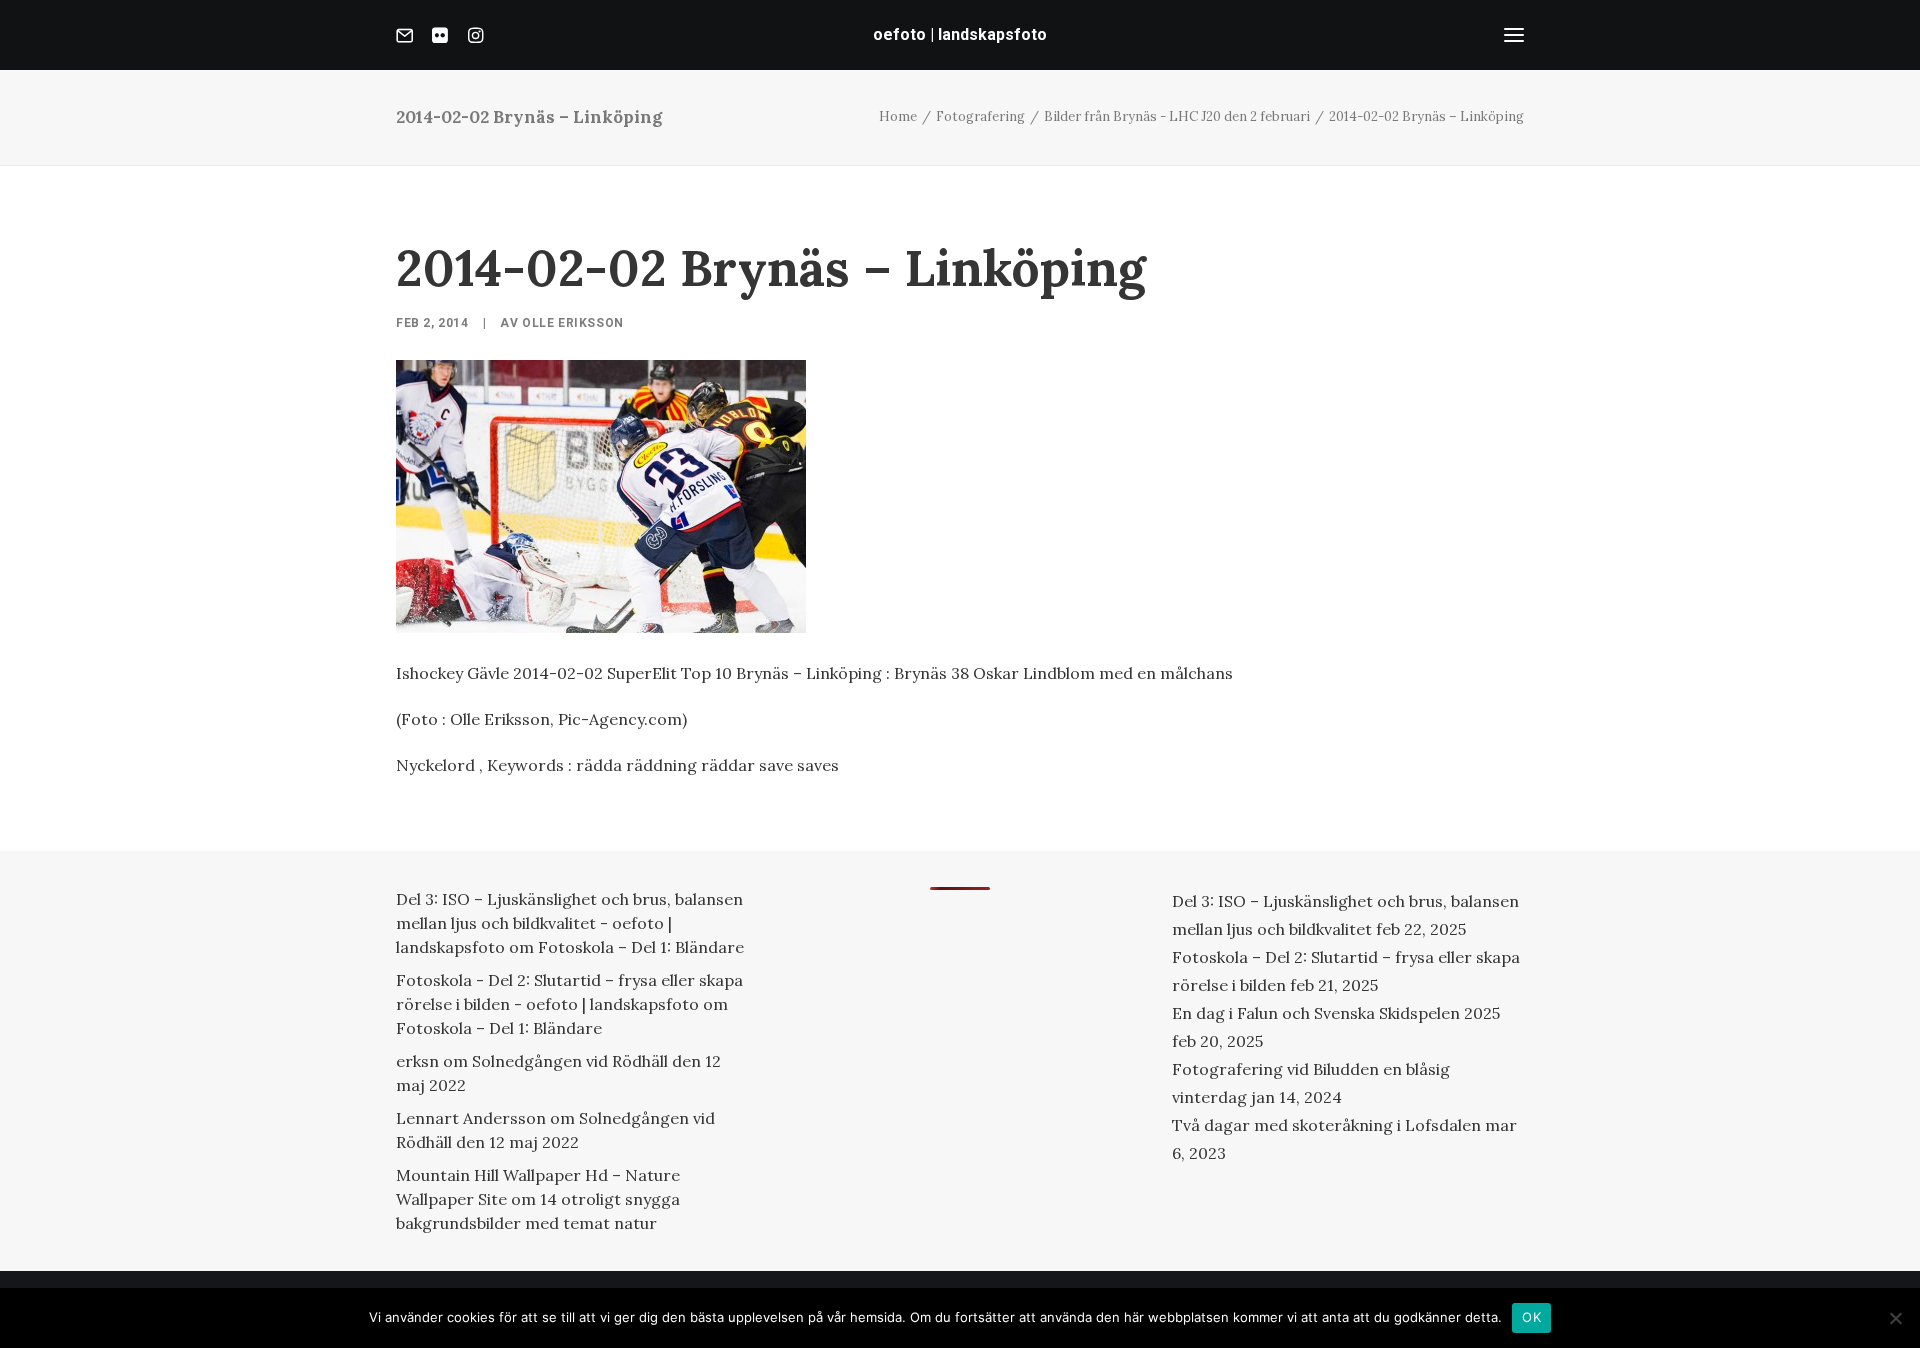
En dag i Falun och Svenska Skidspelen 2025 (1336, 1013)
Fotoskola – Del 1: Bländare (641, 947)
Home (898, 116)
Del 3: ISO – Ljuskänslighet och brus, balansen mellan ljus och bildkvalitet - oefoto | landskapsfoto (569, 923)
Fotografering (980, 116)
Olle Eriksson (573, 323)
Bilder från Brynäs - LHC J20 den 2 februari (1177, 116)
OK (1531, 1317)
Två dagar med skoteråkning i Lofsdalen (1326, 1125)
